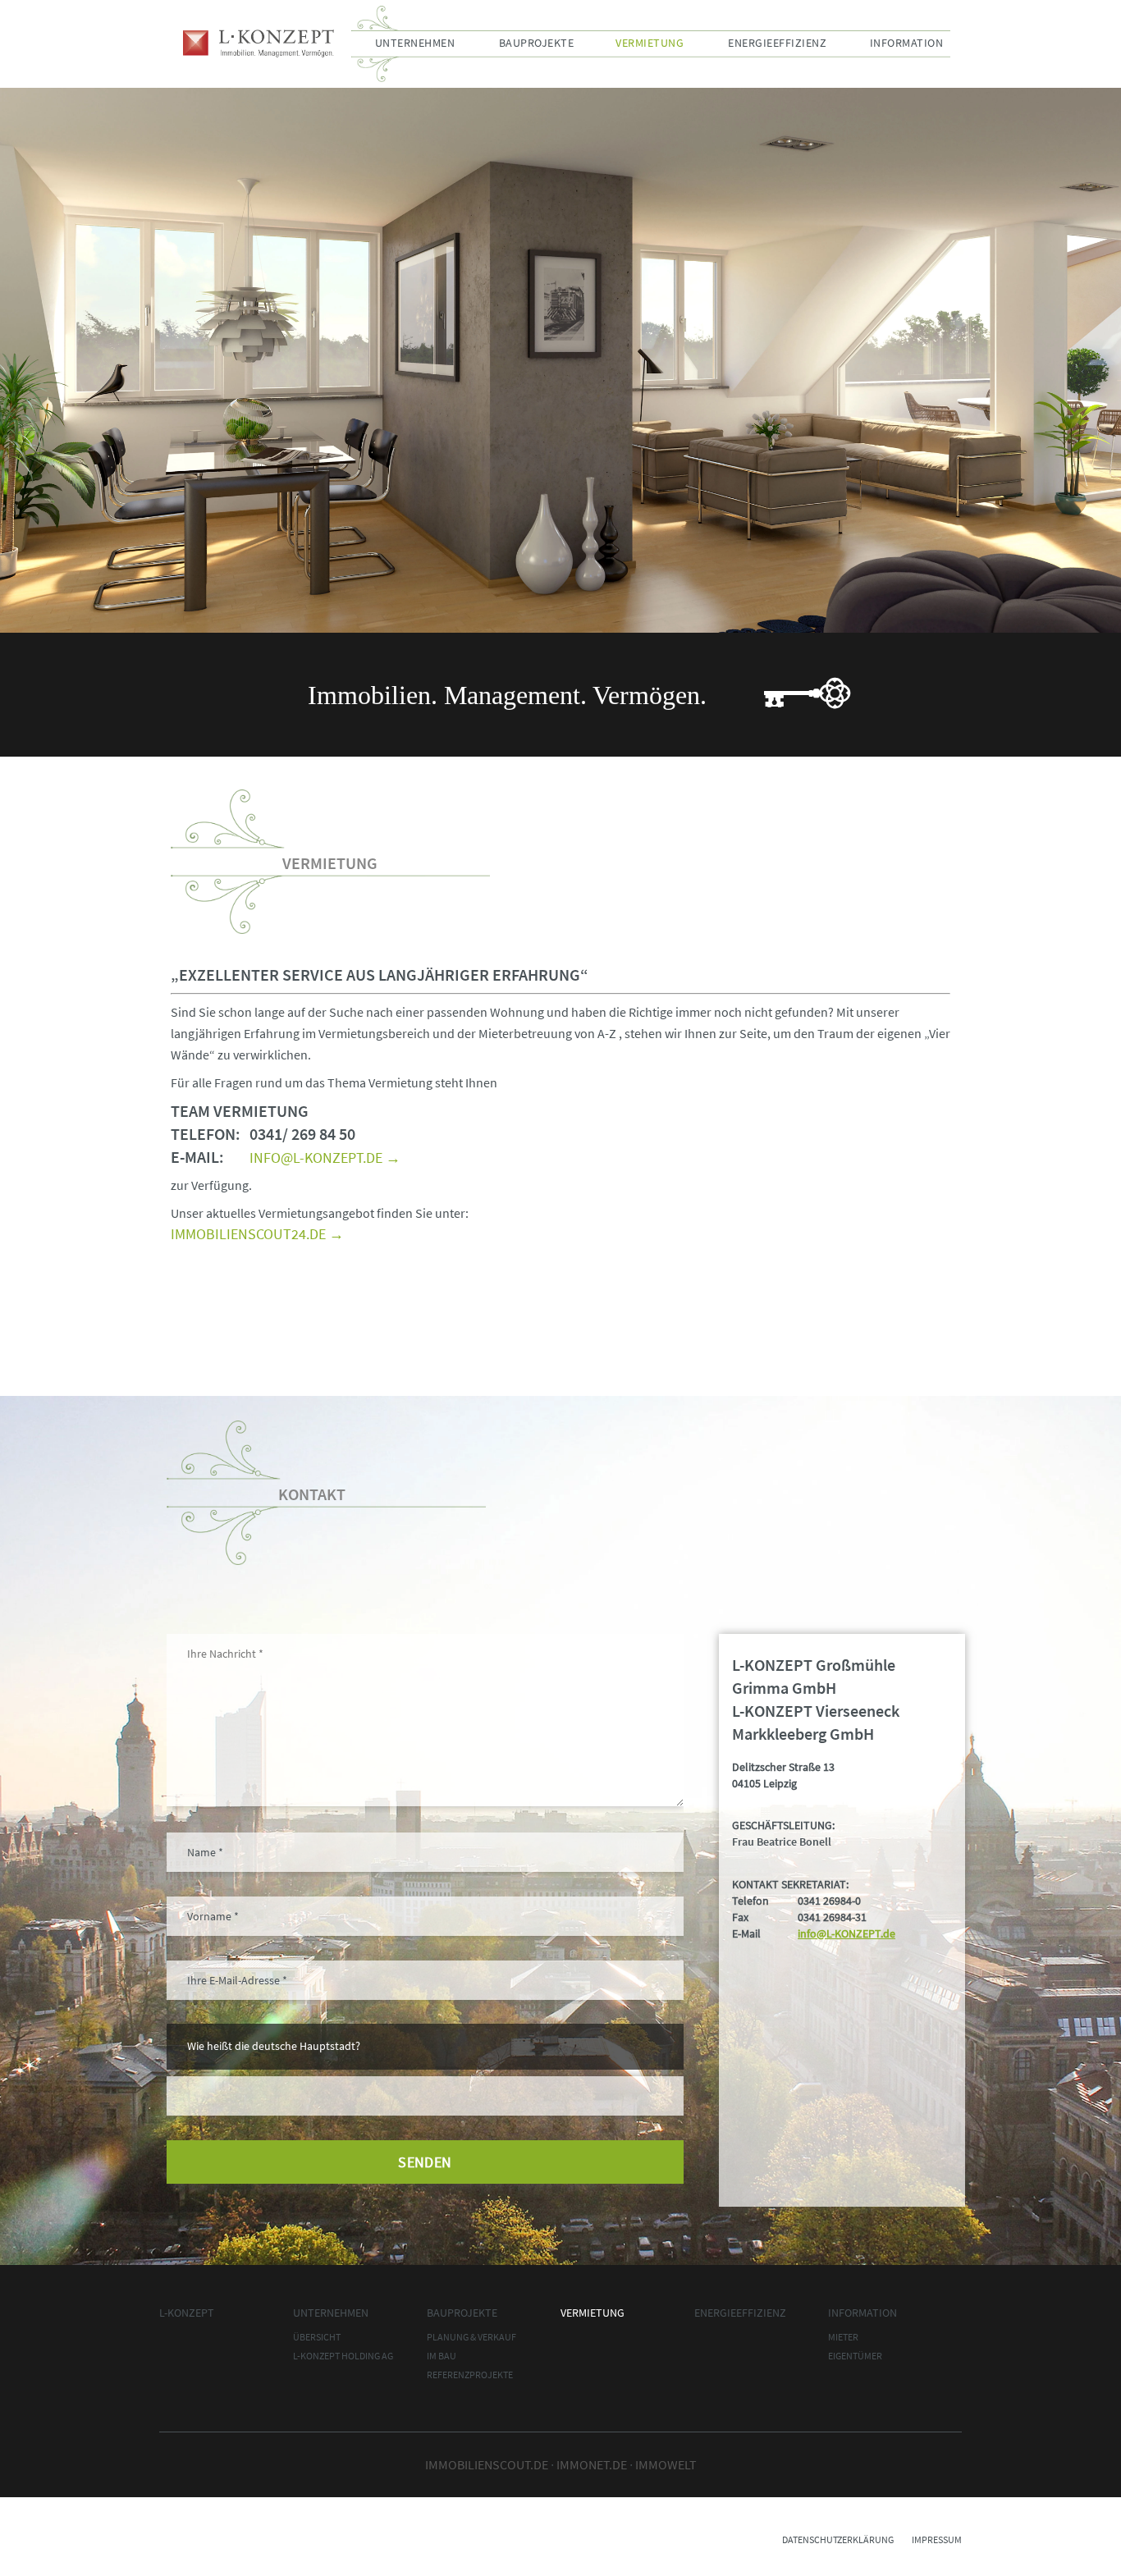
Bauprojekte (537, 43)
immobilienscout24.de (248, 1234)
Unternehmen (415, 43)
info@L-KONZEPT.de (846, 1933)
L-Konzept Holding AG (343, 2356)
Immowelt (666, 2464)
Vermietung (650, 43)
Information (907, 43)
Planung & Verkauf (471, 2337)
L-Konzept (259, 43)
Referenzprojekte (470, 2375)
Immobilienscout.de (487, 2464)
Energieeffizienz (777, 43)
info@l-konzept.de (316, 1158)
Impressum (937, 2539)
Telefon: (206, 1134)
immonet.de (592, 2464)
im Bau (442, 2356)
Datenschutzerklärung (838, 2539)
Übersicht (317, 2337)
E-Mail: (197, 1157)
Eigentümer (855, 2356)
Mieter (843, 2337)
